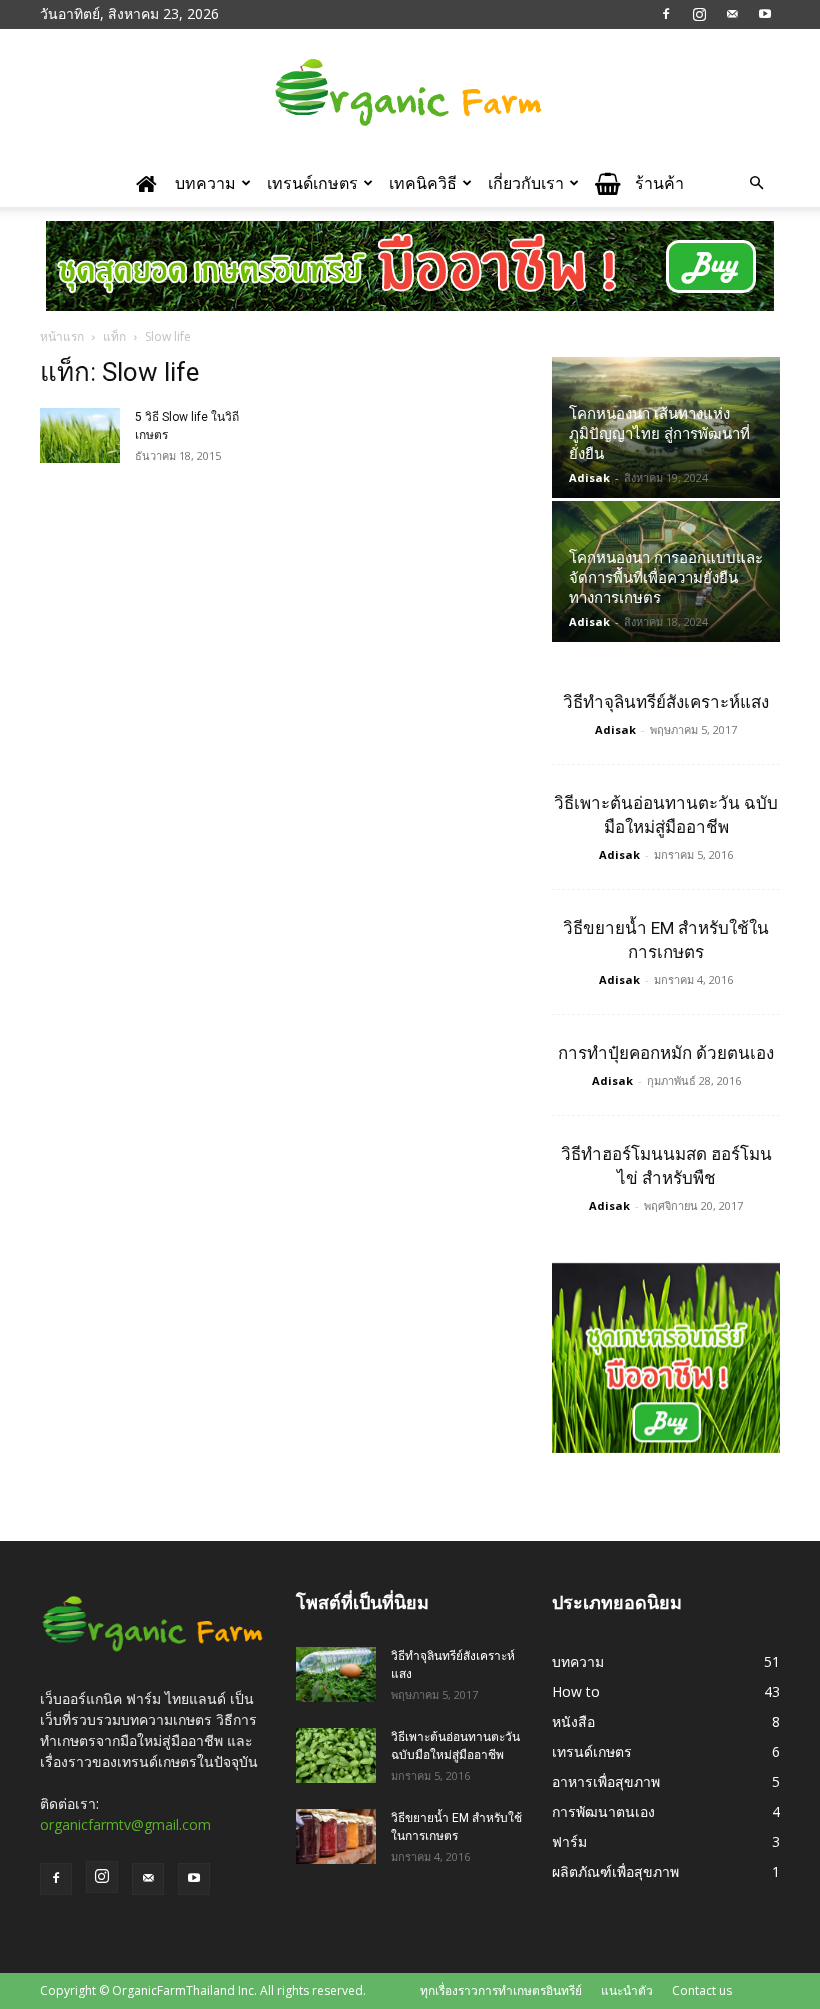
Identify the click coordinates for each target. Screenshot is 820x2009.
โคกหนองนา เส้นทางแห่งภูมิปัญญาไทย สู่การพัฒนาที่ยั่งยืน (659, 434)
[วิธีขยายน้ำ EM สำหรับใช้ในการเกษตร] (336, 1836)
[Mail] (732, 14)
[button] (756, 183)
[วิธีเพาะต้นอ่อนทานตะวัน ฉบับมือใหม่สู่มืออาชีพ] (336, 1755)
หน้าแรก (62, 336)
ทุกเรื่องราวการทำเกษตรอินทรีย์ (501, 1990)
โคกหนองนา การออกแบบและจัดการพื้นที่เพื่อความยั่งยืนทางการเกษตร (666, 578)
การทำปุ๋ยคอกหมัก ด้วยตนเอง (666, 1053)
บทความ (205, 183)
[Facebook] (666, 14)
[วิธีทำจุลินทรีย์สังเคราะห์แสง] (336, 1674)
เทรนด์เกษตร (312, 183)
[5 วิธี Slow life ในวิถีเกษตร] (80, 435)
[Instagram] (699, 14)
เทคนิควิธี (423, 183)
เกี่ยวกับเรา (526, 183)
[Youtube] (765, 14)
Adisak (589, 477)
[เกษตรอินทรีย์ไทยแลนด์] (410, 95)
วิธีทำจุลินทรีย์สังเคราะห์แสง (666, 702)
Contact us (702, 1990)
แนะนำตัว (627, 1990)
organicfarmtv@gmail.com (125, 1824)
